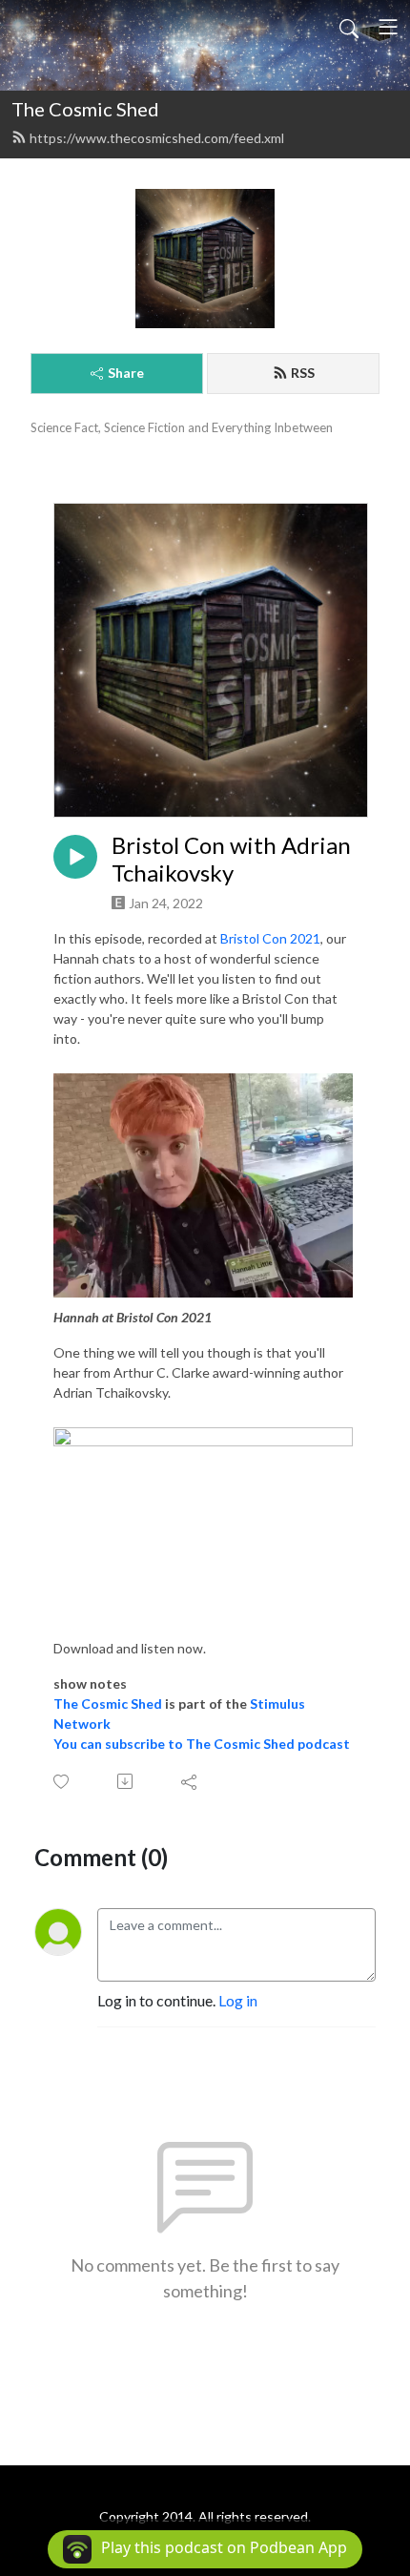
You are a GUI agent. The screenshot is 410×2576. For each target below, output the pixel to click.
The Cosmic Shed (85, 109)
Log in (238, 2000)
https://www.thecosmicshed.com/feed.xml (157, 138)
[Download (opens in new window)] (126, 1781)
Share (126, 373)
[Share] (190, 1781)
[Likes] (62, 1782)
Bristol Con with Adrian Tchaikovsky (231, 859)
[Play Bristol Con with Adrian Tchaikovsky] (75, 857)
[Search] (349, 27)
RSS (303, 373)
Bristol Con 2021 (270, 938)
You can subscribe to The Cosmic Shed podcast (202, 1744)
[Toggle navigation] (388, 27)
